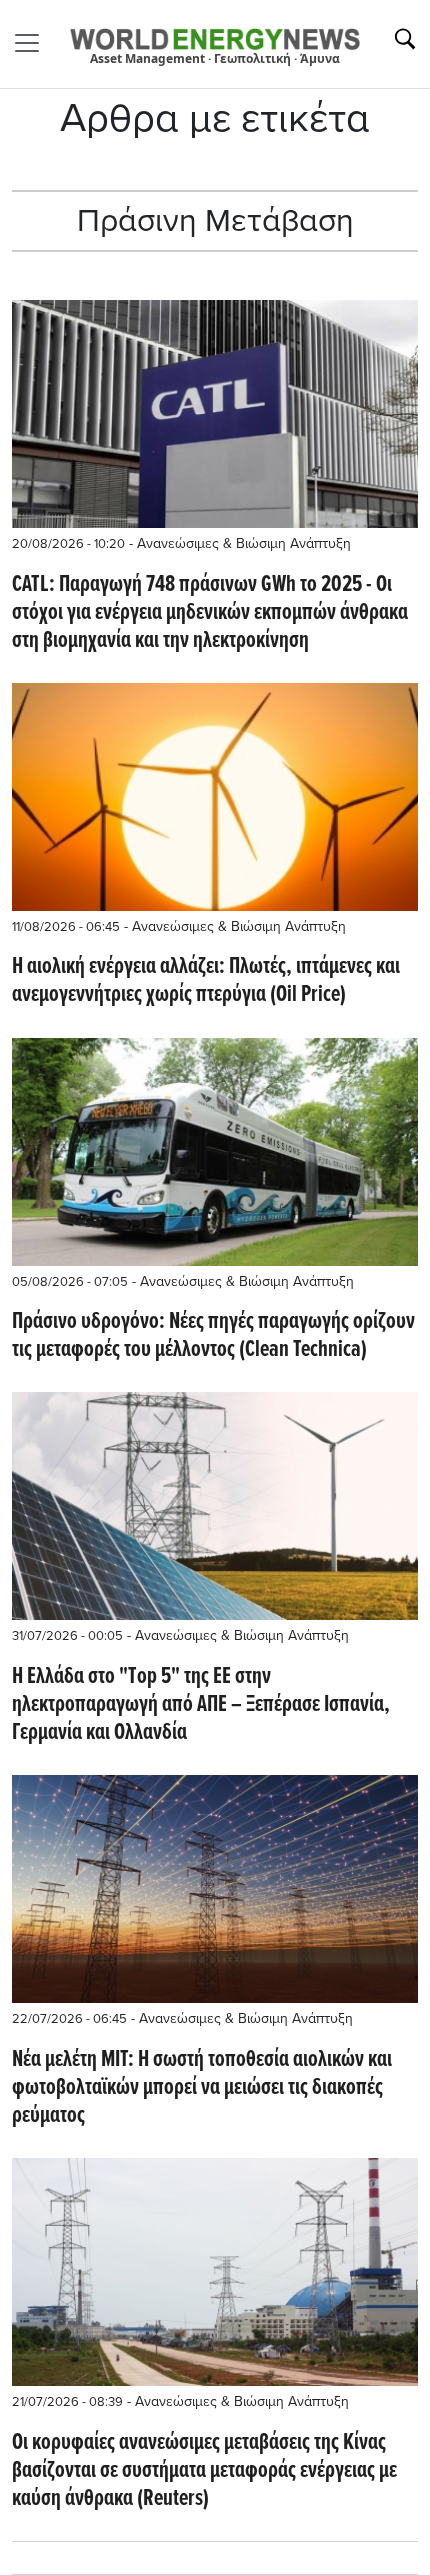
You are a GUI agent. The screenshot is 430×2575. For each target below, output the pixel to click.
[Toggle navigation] (33, 43)
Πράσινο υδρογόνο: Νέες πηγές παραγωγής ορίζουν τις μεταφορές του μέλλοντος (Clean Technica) (213, 1336)
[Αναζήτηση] (405, 39)
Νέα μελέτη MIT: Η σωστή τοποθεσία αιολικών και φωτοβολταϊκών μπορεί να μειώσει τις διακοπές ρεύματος (202, 2088)
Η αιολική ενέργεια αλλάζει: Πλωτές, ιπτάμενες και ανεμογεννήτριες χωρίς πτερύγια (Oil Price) (206, 981)
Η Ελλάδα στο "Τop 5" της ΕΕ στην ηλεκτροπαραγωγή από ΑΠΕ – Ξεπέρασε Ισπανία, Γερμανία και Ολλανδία (201, 1705)
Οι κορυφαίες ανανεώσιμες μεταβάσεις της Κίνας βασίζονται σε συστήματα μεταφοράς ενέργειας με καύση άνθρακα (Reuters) (204, 2471)
